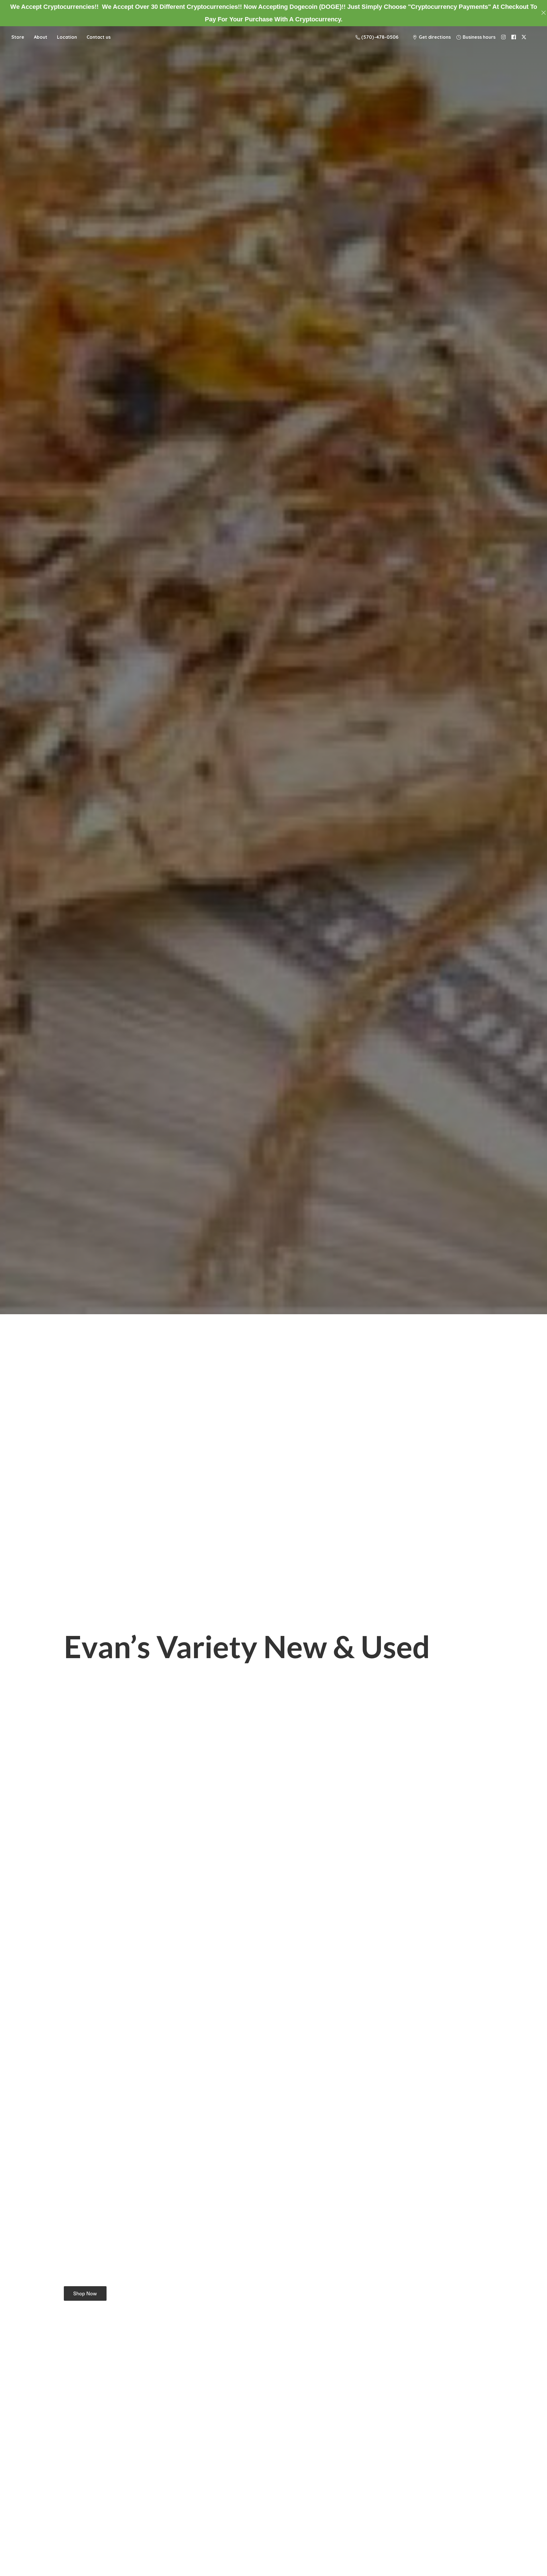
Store (18, 37)
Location (67, 37)
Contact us (99, 37)
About (41, 37)
